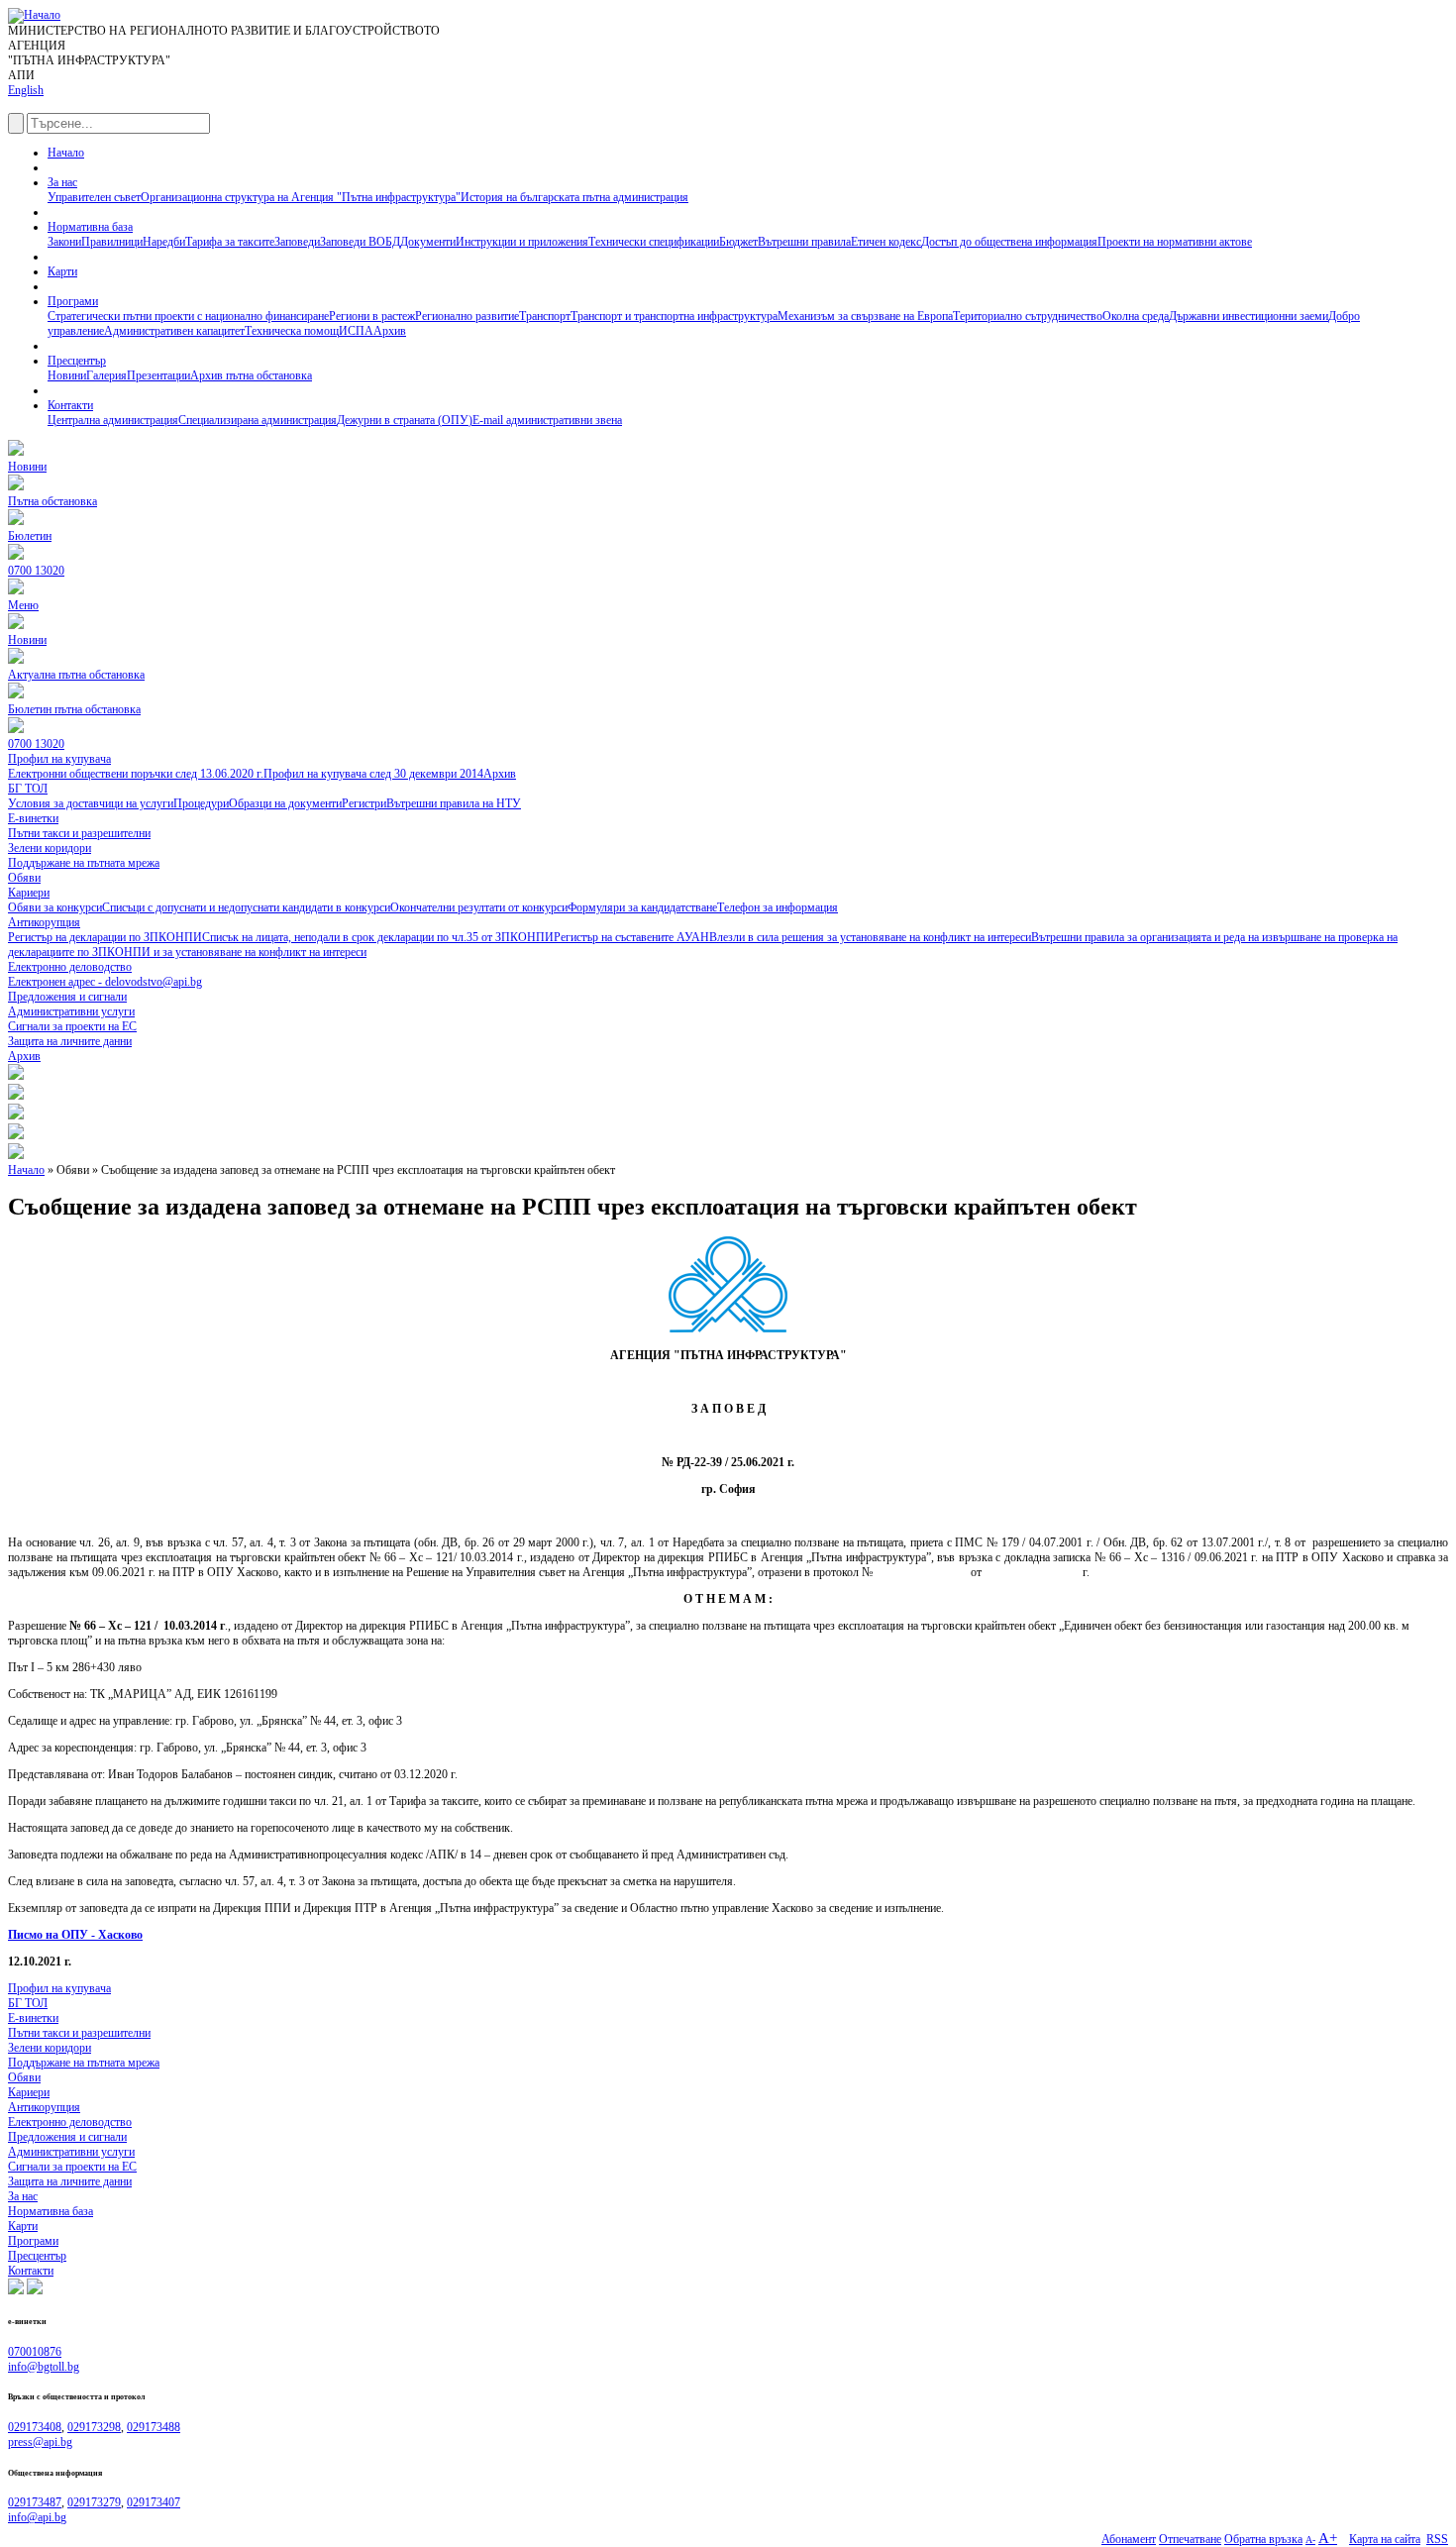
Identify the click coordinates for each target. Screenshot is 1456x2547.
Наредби (164, 242)
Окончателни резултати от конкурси (479, 907)
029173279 (94, 2502)
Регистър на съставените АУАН (631, 937)
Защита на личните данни (70, 2181)
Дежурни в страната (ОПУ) (405, 420)
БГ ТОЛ (28, 2003)
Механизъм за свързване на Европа (865, 316)
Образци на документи (285, 803)
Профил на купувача (59, 1988)
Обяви (24, 2077)
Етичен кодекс (886, 242)
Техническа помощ (292, 331)
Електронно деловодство (70, 2122)
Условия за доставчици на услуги (91, 803)
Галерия (106, 375)
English (26, 90)
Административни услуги (71, 2152)
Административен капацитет (174, 331)
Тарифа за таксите (230, 242)
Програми (73, 301)
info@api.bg (37, 2517)
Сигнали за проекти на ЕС (72, 2167)
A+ (1328, 2538)
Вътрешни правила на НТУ (454, 803)
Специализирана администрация (258, 420)
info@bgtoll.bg (44, 2367)
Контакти (70, 405)
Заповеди (297, 242)
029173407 (154, 2502)
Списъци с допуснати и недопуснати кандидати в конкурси (246, 907)
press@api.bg (40, 2442)
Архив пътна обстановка (251, 375)
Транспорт (545, 316)
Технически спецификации (654, 242)
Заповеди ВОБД (360, 242)
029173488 (154, 2427)
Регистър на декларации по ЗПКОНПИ (105, 937)
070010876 (35, 2352)
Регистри (364, 803)
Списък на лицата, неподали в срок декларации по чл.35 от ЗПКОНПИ (378, 937)
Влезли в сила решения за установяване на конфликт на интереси (870, 937)
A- (1310, 2540)
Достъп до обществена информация (1009, 242)
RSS (1437, 2539)
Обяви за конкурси (55, 907)
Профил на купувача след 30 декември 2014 (373, 774)
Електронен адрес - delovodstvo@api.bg (105, 982)
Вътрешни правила (804, 242)
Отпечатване (1190, 2539)
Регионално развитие (467, 316)
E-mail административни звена (547, 420)
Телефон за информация (778, 907)
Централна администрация (113, 420)
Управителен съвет (94, 197)
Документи (428, 242)
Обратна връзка (1263, 2539)
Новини (67, 375)
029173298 (94, 2427)
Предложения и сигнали (67, 2137)
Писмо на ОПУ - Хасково (75, 1935)
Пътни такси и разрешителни (79, 2033)
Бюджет (738, 242)
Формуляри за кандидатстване (642, 907)
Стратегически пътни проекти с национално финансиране (188, 316)
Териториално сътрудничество (1028, 316)
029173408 (35, 2427)
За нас (62, 182)
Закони (64, 242)
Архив (390, 331)
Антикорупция (44, 2107)
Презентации (158, 375)
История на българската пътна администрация (574, 197)
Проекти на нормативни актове (1175, 242)
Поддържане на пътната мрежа (84, 2063)
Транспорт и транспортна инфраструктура (674, 316)
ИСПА (356, 331)
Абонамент (1129, 2539)
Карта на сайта (1385, 2539)
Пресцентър (77, 361)
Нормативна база (90, 227)
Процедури (201, 803)
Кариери (29, 2092)
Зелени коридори (50, 2048)
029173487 (35, 2502)
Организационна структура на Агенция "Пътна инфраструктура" (301, 197)
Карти (62, 271)
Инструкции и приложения (522, 242)
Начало (66, 153)
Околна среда (1136, 316)
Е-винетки (33, 2018)
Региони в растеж (372, 316)
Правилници (112, 242)
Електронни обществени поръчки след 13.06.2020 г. (136, 774)
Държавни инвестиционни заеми (1248, 316)
